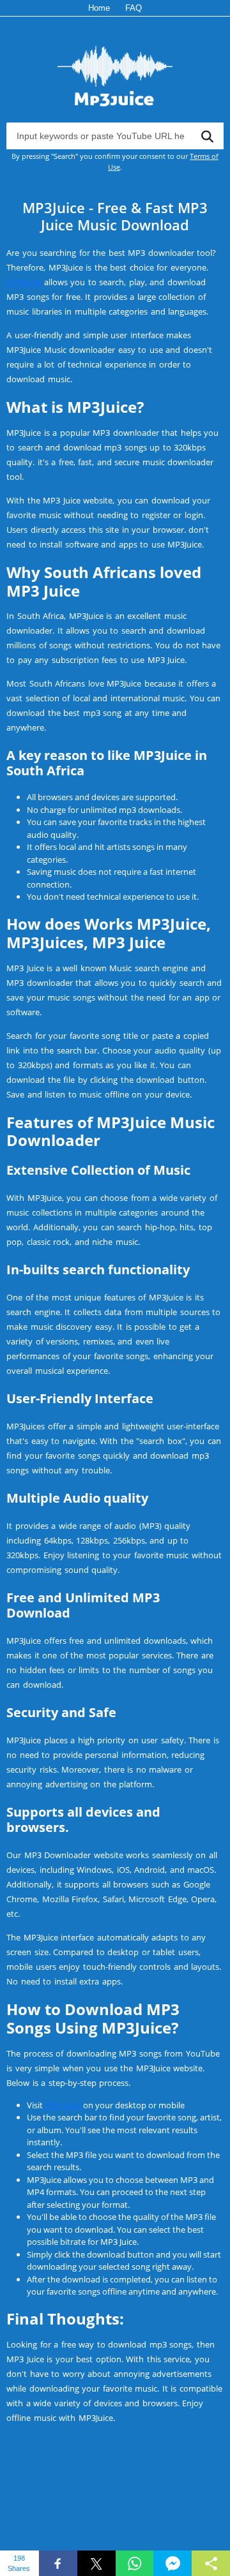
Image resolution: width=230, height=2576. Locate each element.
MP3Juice (24, 282)
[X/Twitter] (96, 2563)
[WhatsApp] (135, 2563)
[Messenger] (172, 2563)
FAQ (134, 8)
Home (99, 8)
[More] (211, 2563)
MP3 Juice (63, 2105)
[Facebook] (58, 2563)
